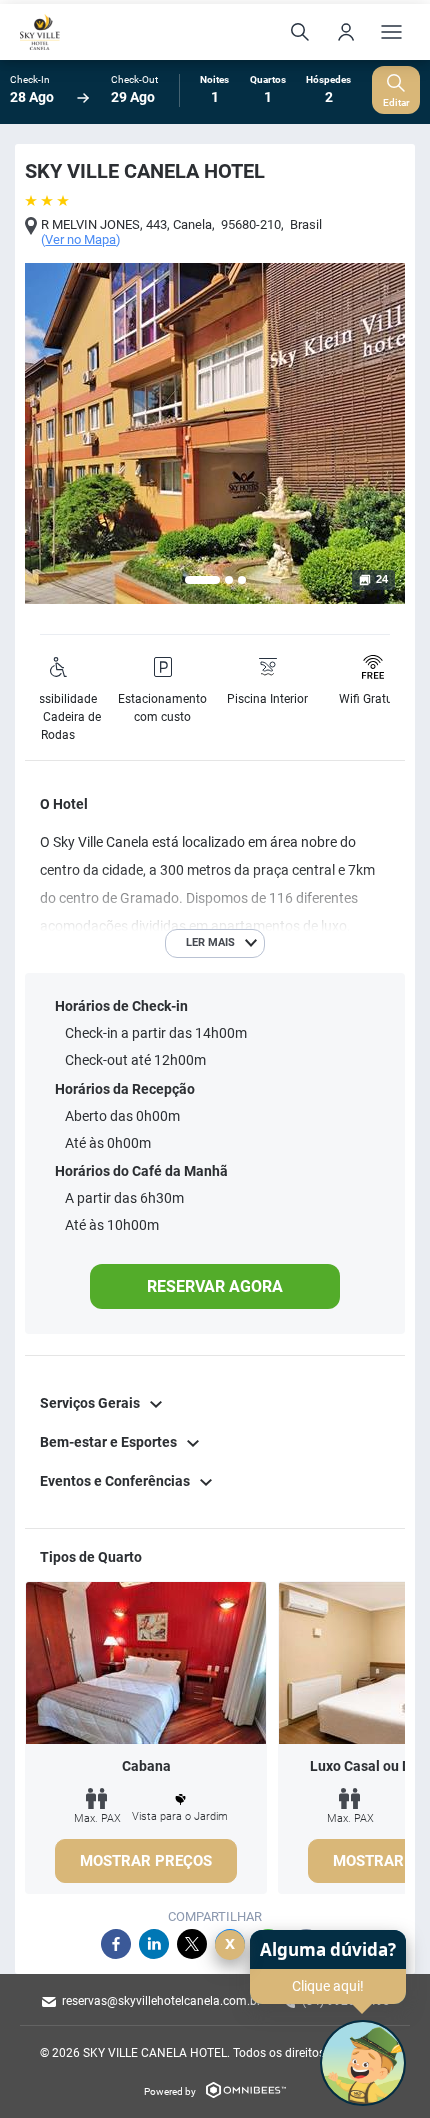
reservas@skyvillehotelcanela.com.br (161, 2001)
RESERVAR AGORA (215, 1286)
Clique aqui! (328, 1986)
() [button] (81, 240)
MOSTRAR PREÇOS (146, 1861)
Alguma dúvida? (328, 1949)
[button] (202, 580)
